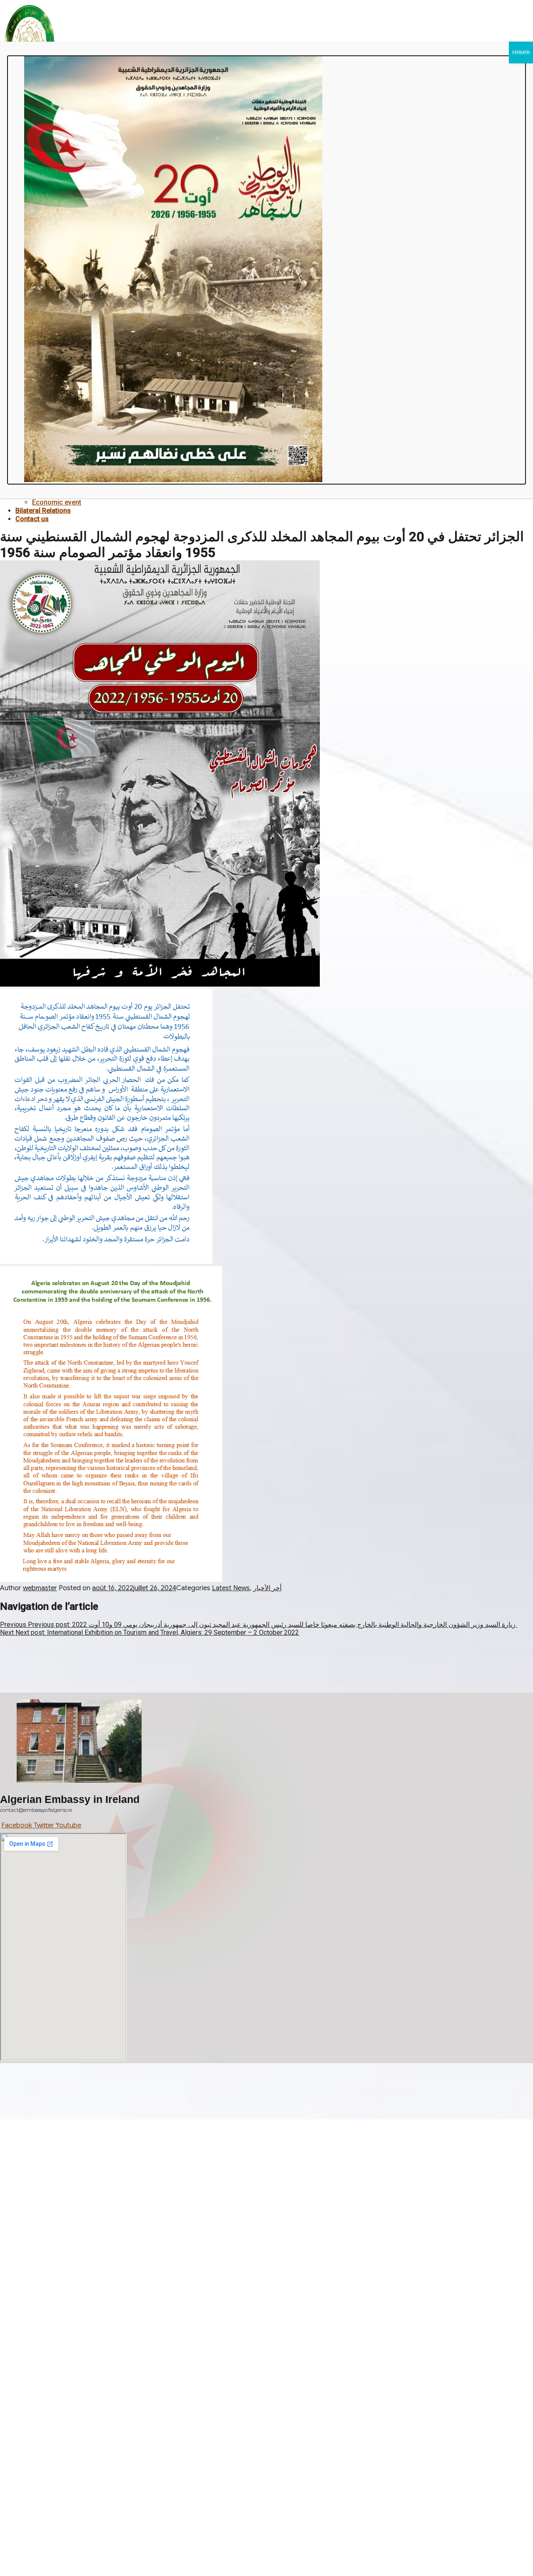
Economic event (57, 502)
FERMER (521, 52)
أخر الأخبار (267, 1588)
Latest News (231, 1588)
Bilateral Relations (43, 511)
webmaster (40, 1588)
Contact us (32, 519)
